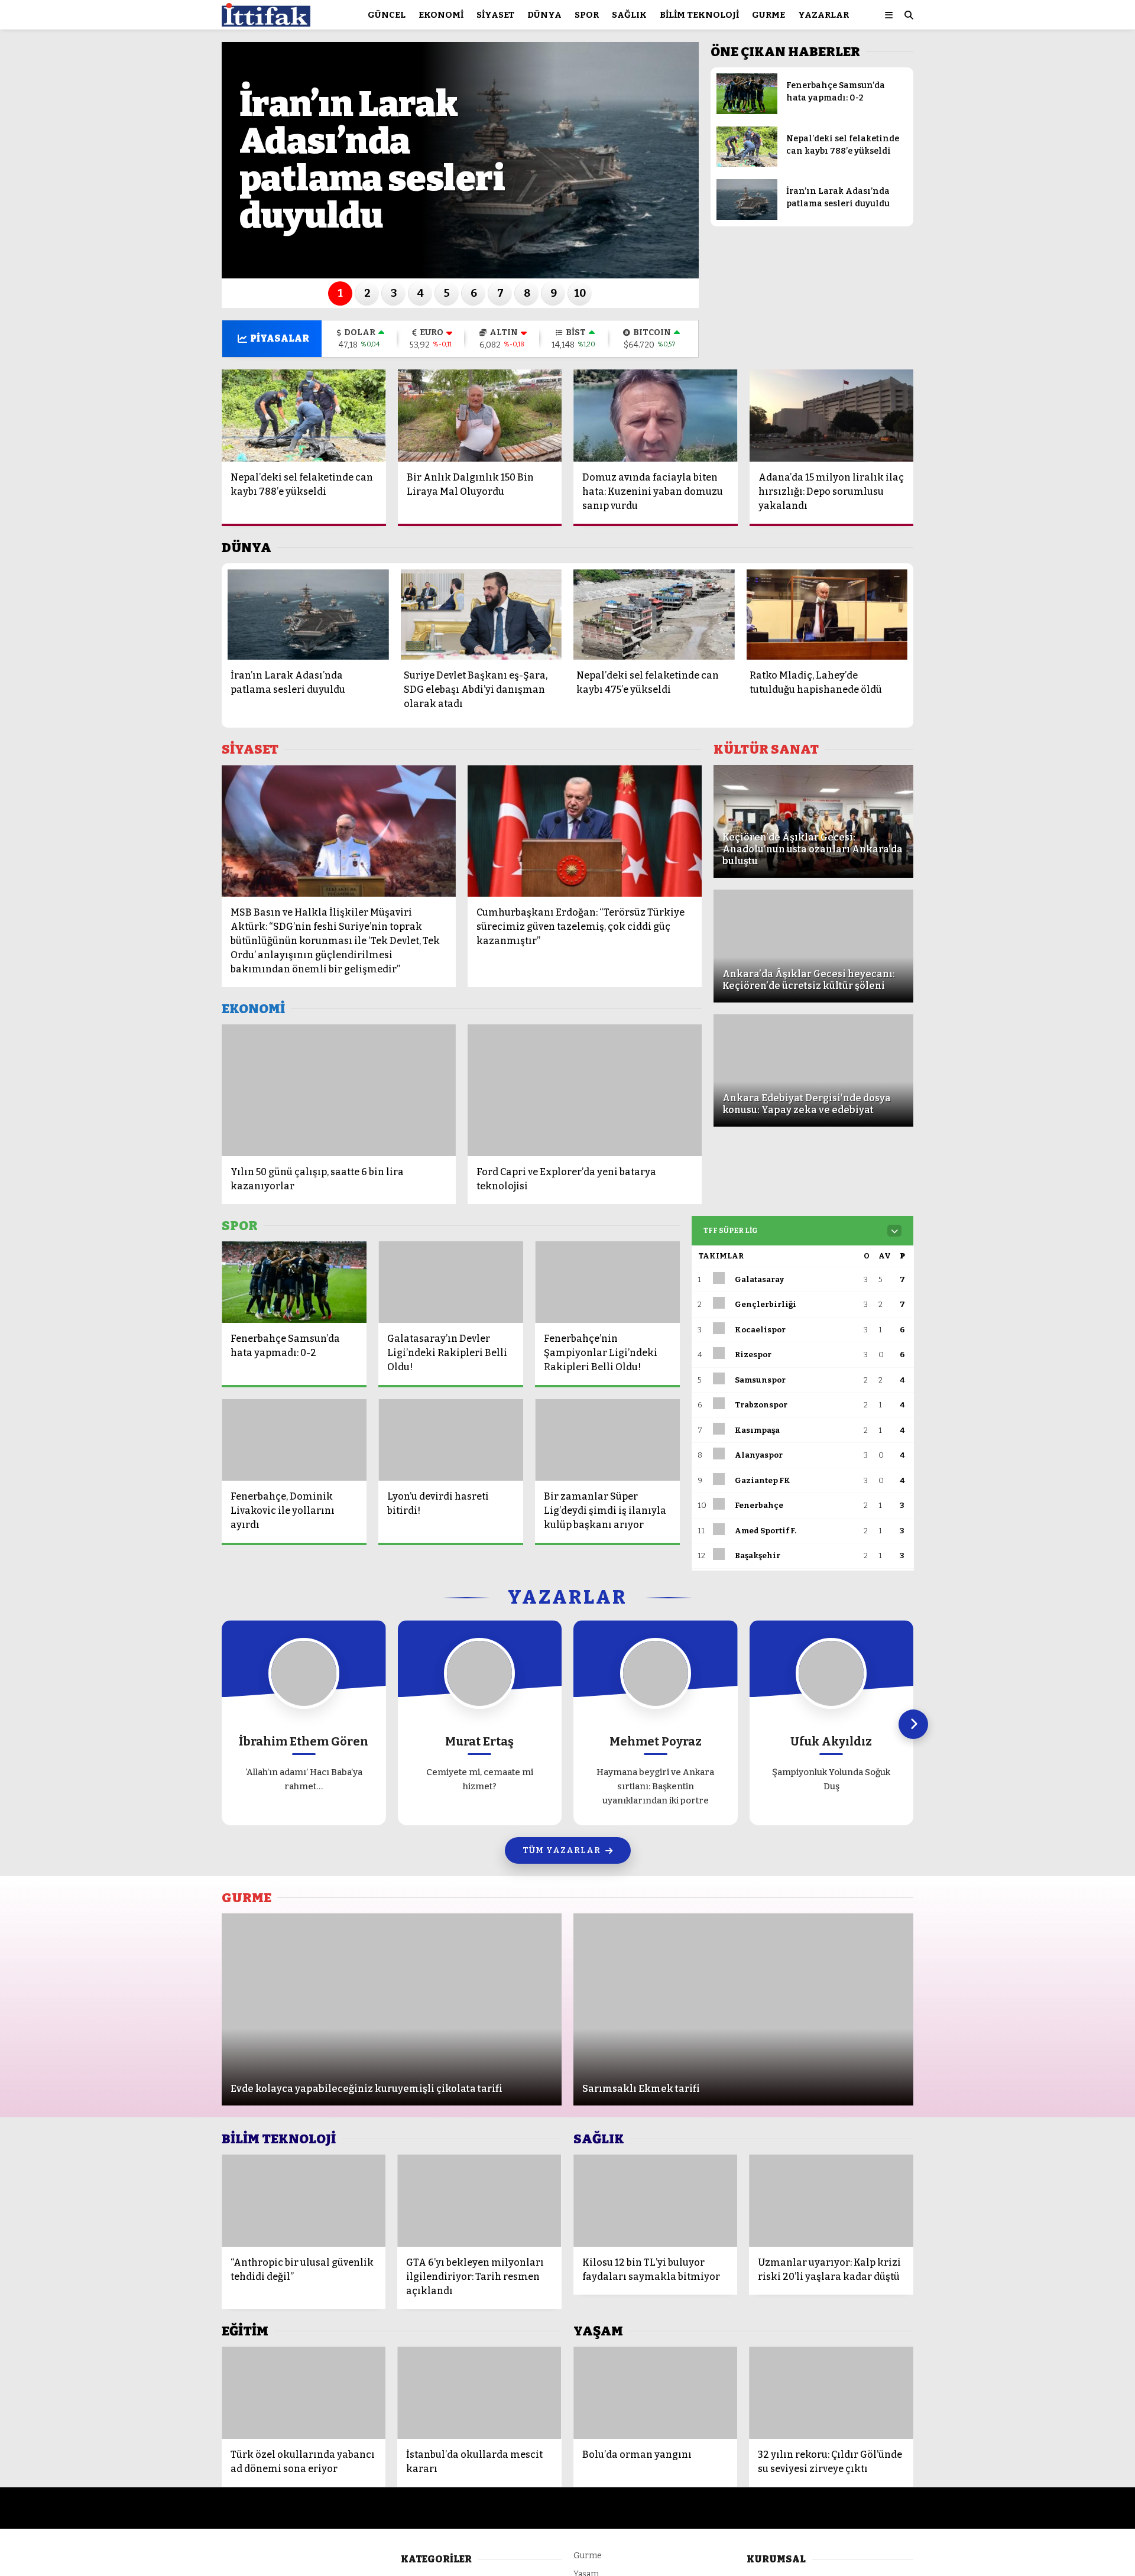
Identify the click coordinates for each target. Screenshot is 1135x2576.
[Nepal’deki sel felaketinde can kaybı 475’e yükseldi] (654, 614)
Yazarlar (823, 15)
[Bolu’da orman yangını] (656, 2393)
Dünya (544, 15)
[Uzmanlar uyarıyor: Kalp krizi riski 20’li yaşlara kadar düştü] (831, 2201)
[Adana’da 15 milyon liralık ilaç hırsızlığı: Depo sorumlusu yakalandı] (832, 416)
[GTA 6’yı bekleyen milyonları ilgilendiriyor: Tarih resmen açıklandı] (479, 2201)
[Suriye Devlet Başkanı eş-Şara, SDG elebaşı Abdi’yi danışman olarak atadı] (481, 614)
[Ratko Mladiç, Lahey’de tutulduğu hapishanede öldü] (827, 614)
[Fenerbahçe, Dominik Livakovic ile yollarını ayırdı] (294, 1440)
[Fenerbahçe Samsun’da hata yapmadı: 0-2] (747, 111)
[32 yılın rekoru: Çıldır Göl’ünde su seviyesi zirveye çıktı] (831, 2393)
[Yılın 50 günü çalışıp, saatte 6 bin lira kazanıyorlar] (339, 1090)
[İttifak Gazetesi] (266, 21)
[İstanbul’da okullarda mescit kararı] (479, 2393)
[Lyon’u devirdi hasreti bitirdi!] (451, 1440)
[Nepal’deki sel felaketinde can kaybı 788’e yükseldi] (747, 164)
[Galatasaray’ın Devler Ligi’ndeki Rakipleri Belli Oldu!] (451, 1282)
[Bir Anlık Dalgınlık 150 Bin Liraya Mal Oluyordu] (480, 416)
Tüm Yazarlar (562, 1850)
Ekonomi (441, 15)
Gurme (768, 15)
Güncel (387, 15)
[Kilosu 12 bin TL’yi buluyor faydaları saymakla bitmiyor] (656, 2201)
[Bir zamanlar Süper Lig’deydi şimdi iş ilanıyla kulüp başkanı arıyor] (607, 1440)
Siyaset (495, 15)
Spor (587, 15)
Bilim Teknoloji (699, 15)
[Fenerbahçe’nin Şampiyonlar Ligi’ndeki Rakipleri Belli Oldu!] (607, 1282)
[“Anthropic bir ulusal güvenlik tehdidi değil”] (304, 2201)
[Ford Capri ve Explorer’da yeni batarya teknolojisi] (585, 1090)
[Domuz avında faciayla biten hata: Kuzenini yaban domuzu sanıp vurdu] (656, 416)
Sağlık (629, 15)
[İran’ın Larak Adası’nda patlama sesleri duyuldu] (747, 217)
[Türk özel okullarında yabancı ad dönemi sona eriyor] (304, 2393)
